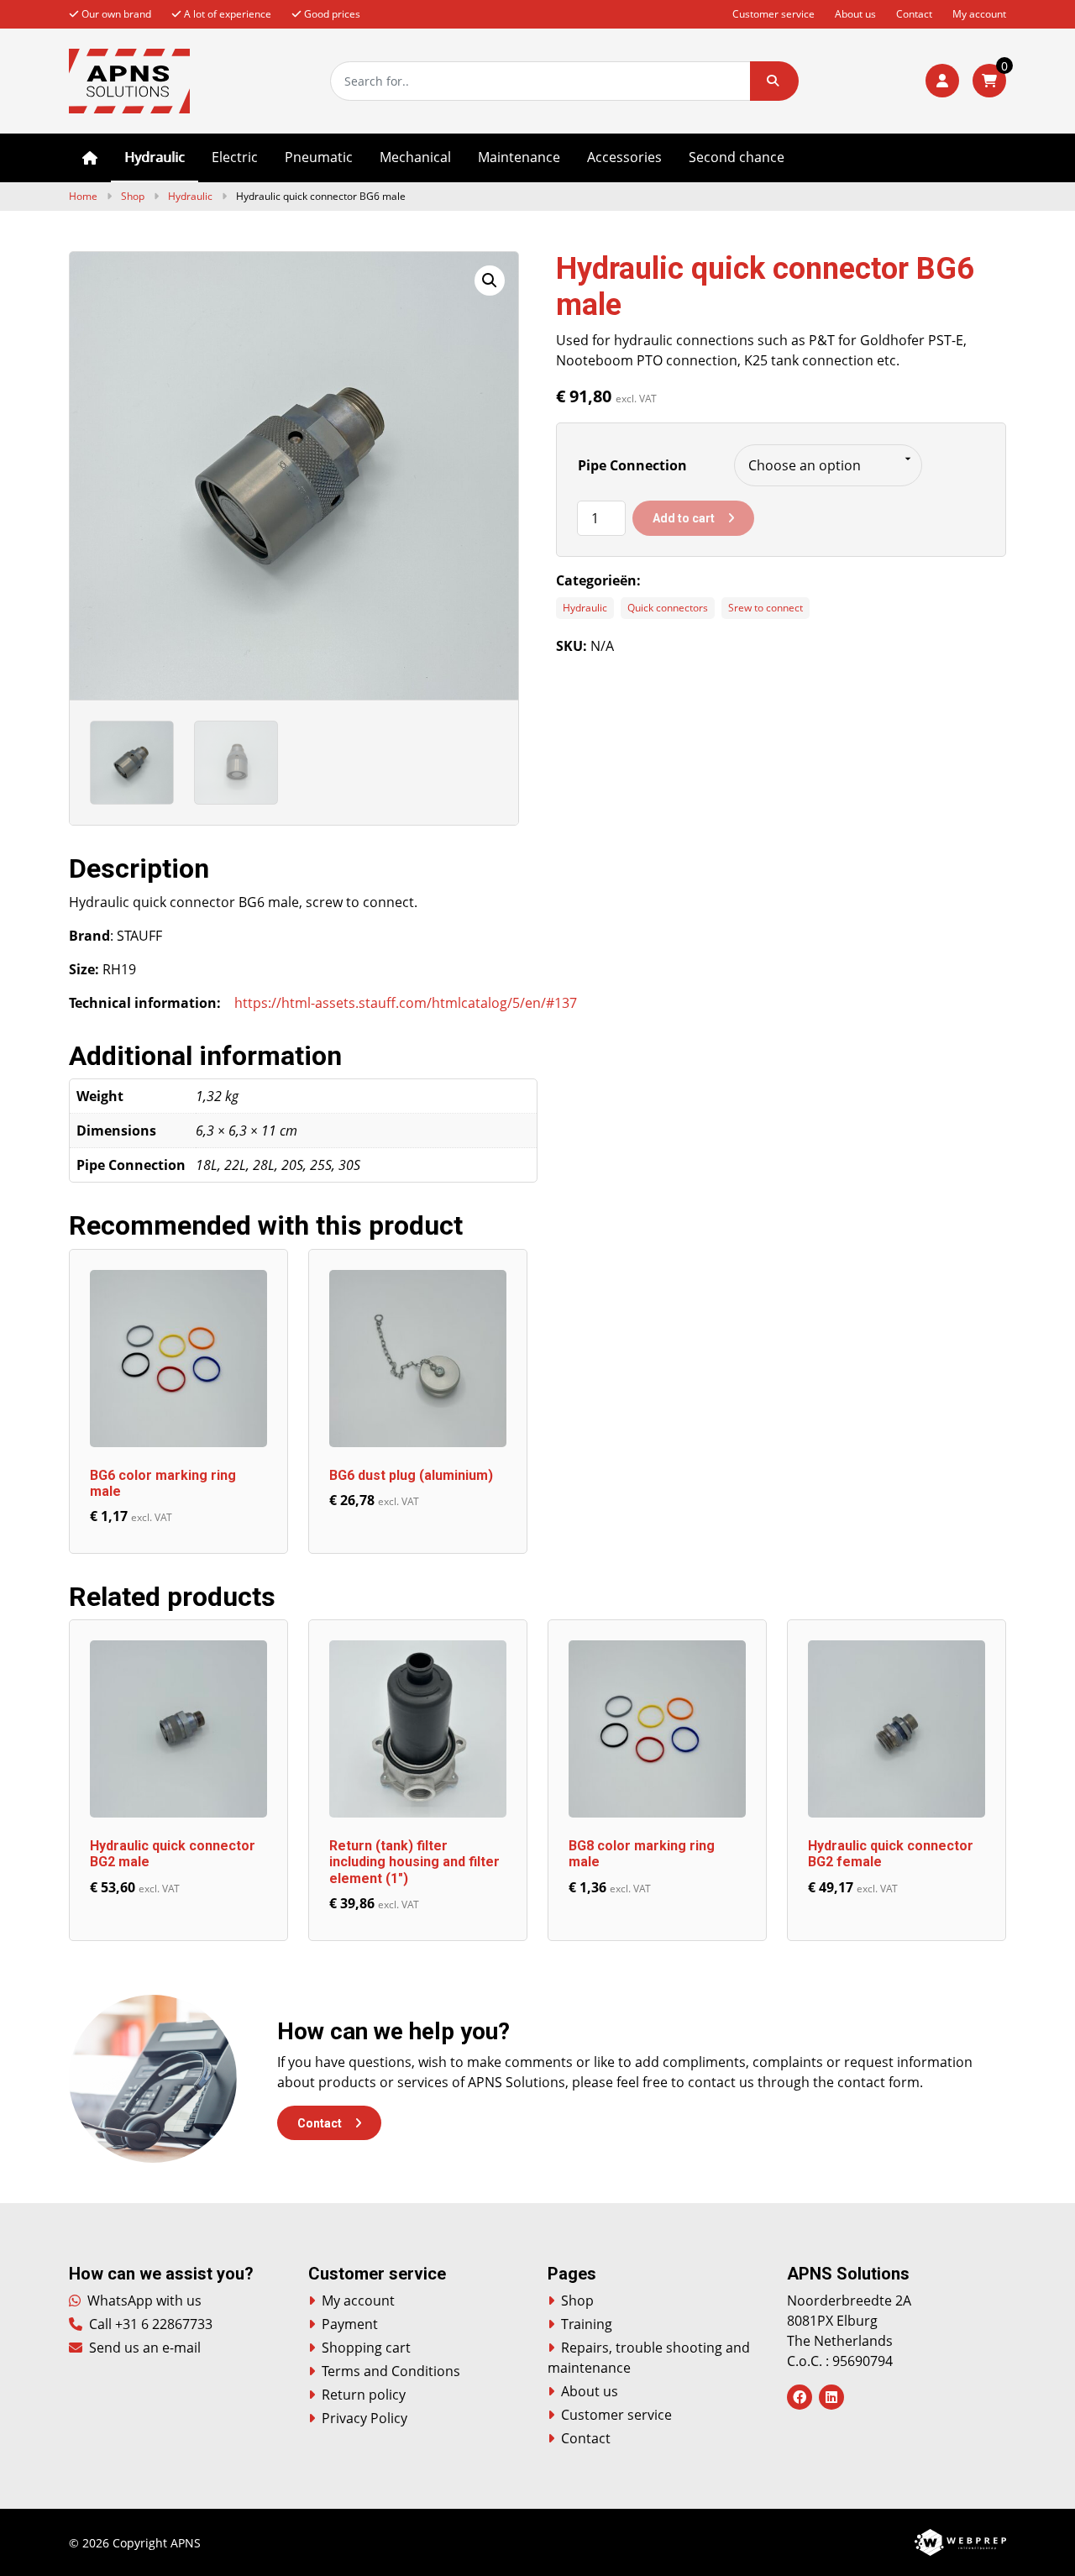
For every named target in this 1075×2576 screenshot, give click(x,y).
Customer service (773, 14)
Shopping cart (366, 2348)
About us (855, 14)
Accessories (624, 157)
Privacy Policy (364, 2418)
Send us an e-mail (143, 2348)
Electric (235, 157)
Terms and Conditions (391, 2371)
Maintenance (519, 157)
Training (587, 2324)
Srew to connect (766, 608)
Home (90, 158)
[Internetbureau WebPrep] (960, 2541)
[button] (774, 81)
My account (979, 14)
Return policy (364, 2395)
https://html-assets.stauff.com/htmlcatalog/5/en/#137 (406, 1003)
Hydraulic (155, 157)
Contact (914, 14)
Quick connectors (668, 608)
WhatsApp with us (143, 2301)
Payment (350, 2324)
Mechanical (415, 157)
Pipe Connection (632, 465)
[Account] (942, 81)
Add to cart (684, 518)
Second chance (737, 157)
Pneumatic (319, 157)
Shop (133, 196)
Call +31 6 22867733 (149, 2324)
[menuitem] (90, 158)
